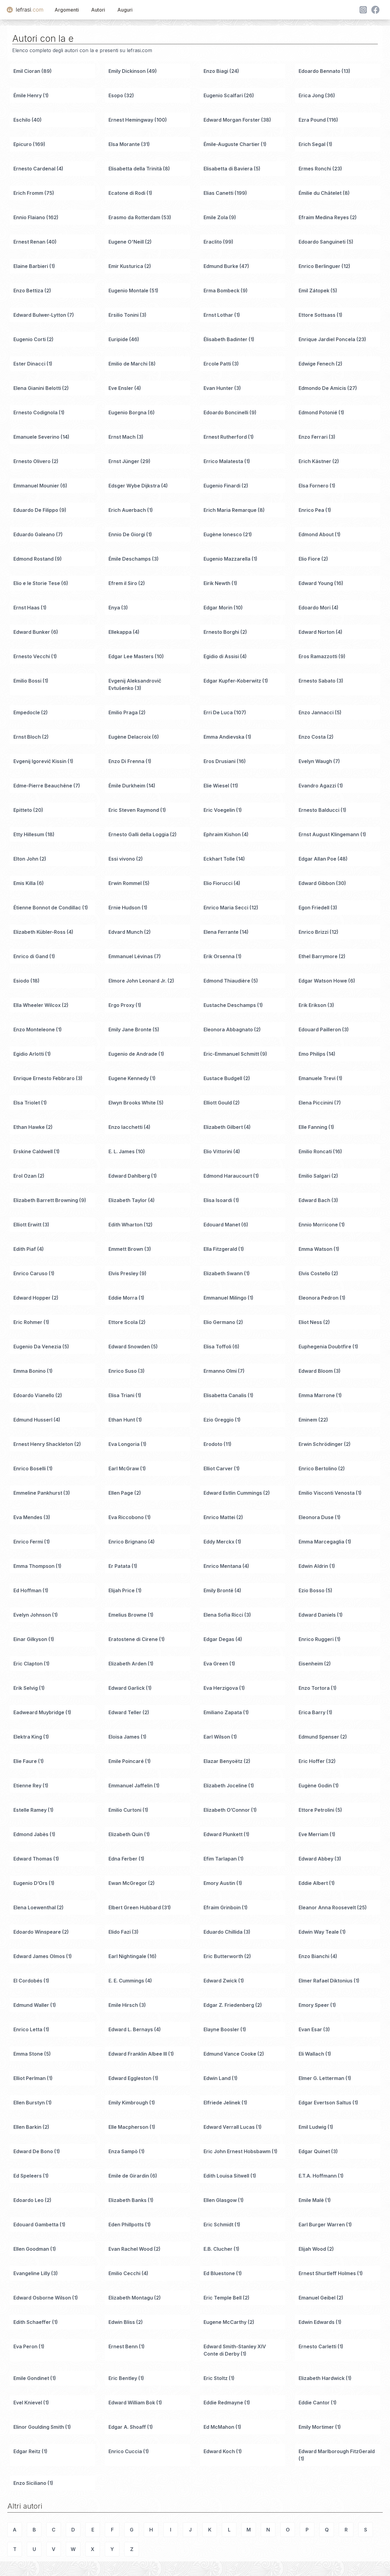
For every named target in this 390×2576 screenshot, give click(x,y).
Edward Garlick (127, 1688)
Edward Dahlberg (129, 1176)
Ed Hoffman (27, 1590)
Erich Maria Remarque (230, 510)
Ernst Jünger (124, 461)
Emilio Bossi (27, 681)
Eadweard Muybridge (39, 1712)
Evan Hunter (218, 388)
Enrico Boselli (30, 1468)
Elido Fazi (120, 1932)
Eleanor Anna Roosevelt (327, 1907)
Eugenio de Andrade (133, 1054)
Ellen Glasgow (220, 2200)
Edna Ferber (123, 1859)
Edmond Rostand (34, 559)
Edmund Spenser (319, 1737)
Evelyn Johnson (32, 1615)
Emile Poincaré (126, 1761)
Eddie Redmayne (223, 2403)
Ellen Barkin (27, 2127)
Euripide (118, 339)
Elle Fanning (313, 1127)
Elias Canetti (218, 193)
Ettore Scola (123, 1322)
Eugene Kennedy (129, 1078)
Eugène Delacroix (130, 737)
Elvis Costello (314, 1273)
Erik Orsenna (219, 956)
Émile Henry (28, 95)
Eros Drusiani (220, 761)
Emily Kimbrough (128, 2103)
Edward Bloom (316, 1371)
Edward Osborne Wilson (42, 2298)
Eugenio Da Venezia (37, 1347)
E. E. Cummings (126, 1981)
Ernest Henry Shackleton (43, 1444)
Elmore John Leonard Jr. (137, 981)
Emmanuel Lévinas (131, 956)
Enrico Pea (311, 510)
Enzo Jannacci (316, 712)
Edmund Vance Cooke (230, 2054)
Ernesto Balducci (319, 810)
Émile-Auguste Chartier (232, 144)
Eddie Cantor (314, 2403)
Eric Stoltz (216, 2378)
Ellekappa (120, 632)
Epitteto (23, 810)
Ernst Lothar (218, 315)
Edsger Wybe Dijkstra (134, 486)
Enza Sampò (123, 2151)
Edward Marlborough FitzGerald (337, 2451)
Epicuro (23, 144)
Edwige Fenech (317, 364)
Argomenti (67, 10)
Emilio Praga (123, 712)
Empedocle (27, 712)
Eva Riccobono (126, 1517)
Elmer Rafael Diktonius (326, 1981)
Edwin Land (217, 2078)
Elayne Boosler (221, 2029)
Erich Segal (312, 144)
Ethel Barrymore (318, 956)
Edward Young (316, 583)
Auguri (125, 10)
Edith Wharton (126, 1225)
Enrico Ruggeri (316, 1639)
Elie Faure (25, 1761)
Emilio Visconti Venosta (327, 1493)
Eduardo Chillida (223, 1932)
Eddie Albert (313, 1883)
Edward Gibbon (317, 883)
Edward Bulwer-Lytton (40, 315)
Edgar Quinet (314, 2151)
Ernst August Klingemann (329, 834)
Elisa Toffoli (217, 1347)
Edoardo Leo (28, 2200)
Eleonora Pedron (319, 1298)
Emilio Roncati (315, 1151)
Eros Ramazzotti (318, 656)
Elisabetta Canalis (225, 1395)
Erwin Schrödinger (321, 1444)
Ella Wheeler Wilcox (37, 1005)
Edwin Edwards (317, 2322)
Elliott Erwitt (27, 1225)
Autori (98, 10)
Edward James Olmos (39, 1956)
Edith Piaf (25, 1249)
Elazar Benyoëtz (223, 1761)
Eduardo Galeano (34, 534)
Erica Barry (312, 1712)
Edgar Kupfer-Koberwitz (232, 681)
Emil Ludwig (312, 2127)
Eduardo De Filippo (36, 510)
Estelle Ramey (30, 1810)
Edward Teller (125, 1712)
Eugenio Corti (30, 339)
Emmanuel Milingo (225, 1298)
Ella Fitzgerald (220, 1249)
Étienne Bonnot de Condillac (47, 908)
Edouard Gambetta (36, 2225)
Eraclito (213, 242)
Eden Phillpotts (126, 2225)
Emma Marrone (317, 1395)
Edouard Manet (222, 1225)
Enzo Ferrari (313, 437)
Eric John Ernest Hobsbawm (237, 2151)
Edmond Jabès (31, 1834)
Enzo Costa (312, 737)
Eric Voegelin (219, 810)
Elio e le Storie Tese (37, 583)
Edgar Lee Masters (131, 656)
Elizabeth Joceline (225, 1786)
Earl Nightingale (127, 1956)
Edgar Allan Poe (317, 859)
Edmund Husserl (33, 1420)
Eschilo (22, 120)
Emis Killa (25, 883)
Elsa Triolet (27, 1103)
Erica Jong (311, 95)
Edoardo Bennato (319, 71)
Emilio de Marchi (128, 364)
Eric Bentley (123, 2378)
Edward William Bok (132, 2403)
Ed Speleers (28, 2176)
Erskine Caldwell (33, 1151)
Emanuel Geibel (317, 2298)
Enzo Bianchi (314, 1956)
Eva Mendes (28, 1517)
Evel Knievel (28, 2403)
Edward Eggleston (130, 2078)
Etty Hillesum (29, 834)
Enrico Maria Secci (226, 908)
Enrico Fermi (28, 1542)
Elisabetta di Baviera (228, 169)
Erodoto (213, 1444)
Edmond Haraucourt (228, 1176)
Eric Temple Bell (223, 2298)
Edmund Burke (221, 266)
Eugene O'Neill (126, 242)
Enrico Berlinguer (319, 266)
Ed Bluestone (219, 2273)
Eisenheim (311, 1664)
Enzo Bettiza (28, 291)
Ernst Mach (122, 437)
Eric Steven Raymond (134, 810)
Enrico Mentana (222, 1566)
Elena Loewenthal (35, 1907)
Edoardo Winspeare (37, 1932)
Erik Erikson (312, 1005)
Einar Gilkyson (30, 1639)
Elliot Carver (218, 1468)
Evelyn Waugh (315, 761)
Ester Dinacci (29, 364)
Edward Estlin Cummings (233, 1493)
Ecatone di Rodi (127, 193)
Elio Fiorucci (218, 883)
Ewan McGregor (128, 1883)
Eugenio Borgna (128, 412)
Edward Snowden (129, 1347)
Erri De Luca (218, 712)
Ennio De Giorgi (127, 534)
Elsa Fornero (314, 486)
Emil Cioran (27, 71)
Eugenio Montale (128, 291)
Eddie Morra (123, 1298)
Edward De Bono (33, 2151)
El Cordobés (28, 1981)
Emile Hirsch (123, 2005)
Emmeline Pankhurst (38, 1493)
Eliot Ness (310, 1322)
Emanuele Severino (36, 437)
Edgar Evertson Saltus (325, 2103)
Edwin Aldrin (313, 1566)
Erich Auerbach (127, 510)
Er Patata (119, 1566)
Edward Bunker (32, 632)
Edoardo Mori (315, 608)
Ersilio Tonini (124, 315)
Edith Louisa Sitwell (226, 2176)
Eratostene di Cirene (133, 1639)
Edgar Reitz (27, 2451)
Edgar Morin (218, 608)
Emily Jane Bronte (130, 1029)
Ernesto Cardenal (34, 169)
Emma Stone (28, 2054)
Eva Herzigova (221, 1688)
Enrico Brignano (128, 1542)
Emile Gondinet (31, 2378)
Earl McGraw (124, 1468)
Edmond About (316, 534)
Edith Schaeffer (32, 2322)
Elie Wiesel (216, 786)
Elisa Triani (121, 1395)
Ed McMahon (219, 2427)
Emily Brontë (218, 1590)
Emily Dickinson (127, 71)
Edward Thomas (33, 1859)
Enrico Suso (123, 1371)
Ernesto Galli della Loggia (139, 834)
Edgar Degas (219, 1639)
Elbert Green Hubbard (135, 1907)
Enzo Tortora (314, 1688)
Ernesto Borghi (221, 632)
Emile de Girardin (129, 2176)
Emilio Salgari (314, 1176)
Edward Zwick (220, 1981)
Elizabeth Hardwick (322, 2378)
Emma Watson (316, 1249)
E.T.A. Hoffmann (318, 2176)
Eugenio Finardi (222, 486)
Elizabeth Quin (126, 1834)
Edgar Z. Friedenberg (229, 2005)
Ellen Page (121, 1493)
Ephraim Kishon (222, 834)
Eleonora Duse (316, 1517)
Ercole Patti (217, 364)
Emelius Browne (128, 1615)
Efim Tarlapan (220, 1859)
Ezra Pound (312, 120)
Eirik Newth (217, 583)
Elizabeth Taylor (128, 1200)
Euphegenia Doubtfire (325, 1347)
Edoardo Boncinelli (226, 412)
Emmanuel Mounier (36, 486)
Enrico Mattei (219, 1517)
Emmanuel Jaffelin (131, 1786)
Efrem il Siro (123, 583)
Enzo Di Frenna (126, 761)
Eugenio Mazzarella (227, 559)
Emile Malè (311, 2200)
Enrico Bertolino (318, 1468)
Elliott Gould (218, 1103)
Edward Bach (314, 1200)
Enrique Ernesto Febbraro (44, 1078)
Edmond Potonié (318, 412)
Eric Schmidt (218, 2225)
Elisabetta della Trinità (135, 169)
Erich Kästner (315, 461)
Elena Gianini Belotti (37, 388)
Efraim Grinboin (222, 1907)
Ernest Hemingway (131, 120)
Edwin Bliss (122, 2322)
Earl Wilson (217, 1737)
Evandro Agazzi (317, 786)
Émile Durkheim (127, 786)
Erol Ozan (25, 1176)
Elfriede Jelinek (222, 2103)
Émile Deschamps (130, 559)
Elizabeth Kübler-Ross (39, 932)
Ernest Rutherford (225, 437)
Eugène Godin (315, 1786)
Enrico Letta (28, 2029)
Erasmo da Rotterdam (134, 217)
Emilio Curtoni (125, 1810)
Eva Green (216, 1664)
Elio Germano (219, 1322)
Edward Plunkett (223, 1834)
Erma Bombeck (222, 291)
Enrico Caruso (30, 1273)
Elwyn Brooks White (132, 1103)
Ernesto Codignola (35, 412)
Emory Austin (219, 1883)
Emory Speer (314, 2005)
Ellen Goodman (31, 2249)
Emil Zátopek (314, 291)
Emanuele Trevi (317, 1078)
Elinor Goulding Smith (39, 2427)
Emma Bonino (30, 1371)
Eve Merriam (314, 1834)
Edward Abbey (316, 1859)
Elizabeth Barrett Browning (46, 1200)
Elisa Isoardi (218, 1200)
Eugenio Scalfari (223, 95)
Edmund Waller (31, 2005)
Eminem (308, 1420)
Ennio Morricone (318, 1225)
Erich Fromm (28, 193)
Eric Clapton (28, 1664)
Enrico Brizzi (314, 932)
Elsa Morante (124, 144)
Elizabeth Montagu (131, 2298)
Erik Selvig (26, 1688)
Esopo (116, 95)
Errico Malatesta (223, 461)
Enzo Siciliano (30, 2483)
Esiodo (21, 981)
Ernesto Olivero (32, 461)
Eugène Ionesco (223, 534)
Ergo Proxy (121, 1005)
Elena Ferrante (221, 932)
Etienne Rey (27, 1786)
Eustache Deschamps (230, 1005)
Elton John (26, 859)
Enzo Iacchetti (126, 1127)
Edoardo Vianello (34, 1395)
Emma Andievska (224, 737)
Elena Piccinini (316, 1103)
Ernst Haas (27, 608)
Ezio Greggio (219, 1420)
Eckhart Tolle (219, 859)
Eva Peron (25, 2346)
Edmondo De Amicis (322, 388)
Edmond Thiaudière (227, 981)
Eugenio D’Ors (30, 1883)
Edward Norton (317, 632)
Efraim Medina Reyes (324, 217)
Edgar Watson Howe (323, 981)
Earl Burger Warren (322, 2225)
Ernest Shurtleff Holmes (327, 2273)
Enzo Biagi (216, 71)
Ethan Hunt (122, 1420)
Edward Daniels (317, 1615)
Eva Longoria (124, 1444)
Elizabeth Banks (128, 2200)
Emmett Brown (126, 1249)
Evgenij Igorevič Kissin (40, 761)
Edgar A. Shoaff (127, 2427)
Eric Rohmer (28, 1322)
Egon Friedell (314, 908)
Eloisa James (124, 1737)
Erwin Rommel (125, 883)
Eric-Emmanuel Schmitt (231, 1054)
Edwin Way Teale (319, 1932)
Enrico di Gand (31, 956)
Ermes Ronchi (315, 169)
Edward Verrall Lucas (229, 2127)
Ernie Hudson (124, 908)
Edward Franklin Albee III (138, 2054)
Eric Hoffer (312, 1761)
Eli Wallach (311, 2054)
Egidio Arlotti (29, 1054)
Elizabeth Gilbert (223, 1127)
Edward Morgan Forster (232, 120)
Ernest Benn (123, 2346)
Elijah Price (122, 1590)
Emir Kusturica (126, 266)
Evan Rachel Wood (131, 2249)
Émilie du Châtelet (320, 193)
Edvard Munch (126, 932)
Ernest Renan (29, 242)
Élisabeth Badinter (225, 339)
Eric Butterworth (223, 1956)
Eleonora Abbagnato (228, 1029)
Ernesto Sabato (317, 681)
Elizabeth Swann (223, 1273)
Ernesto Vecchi (32, 656)
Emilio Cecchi (124, 2273)
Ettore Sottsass (317, 315)
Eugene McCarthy (225, 2322)
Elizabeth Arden (128, 1664)
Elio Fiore (309, 559)
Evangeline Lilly (32, 2273)
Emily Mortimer (316, 2427)
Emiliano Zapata (223, 1712)
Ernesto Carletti (317, 2346)
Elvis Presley (123, 1273)
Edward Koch (219, 2451)
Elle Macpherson (128, 2127)
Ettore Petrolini (316, 1810)
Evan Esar (310, 2029)
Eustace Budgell (223, 1078)
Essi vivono (122, 859)
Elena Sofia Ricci (223, 1615)
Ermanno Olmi (220, 1371)
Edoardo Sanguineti (322, 242)
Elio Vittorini (218, 1151)
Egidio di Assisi (221, 656)
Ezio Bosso (312, 1590)
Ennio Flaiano (29, 217)
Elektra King (28, 1737)
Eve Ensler (121, 388)
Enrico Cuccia (125, 2451)
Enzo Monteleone (34, 1029)
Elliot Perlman (30, 2078)
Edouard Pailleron (320, 1029)
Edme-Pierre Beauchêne (43, 786)
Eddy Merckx (219, 1542)
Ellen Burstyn (29, 2103)
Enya (114, 608)
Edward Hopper (32, 1298)
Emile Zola (216, 217)
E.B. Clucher (218, 2249)
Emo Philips (312, 1054)
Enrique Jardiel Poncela (327, 339)
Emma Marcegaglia (321, 1542)
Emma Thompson (34, 1566)
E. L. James (122, 1151)
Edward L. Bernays (131, 2029)
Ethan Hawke (29, 1127)
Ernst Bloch (27, 737)
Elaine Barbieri (31, 266)
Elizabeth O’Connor (227, 1810)
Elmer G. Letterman (321, 2078)
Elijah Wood (312, 2249)
